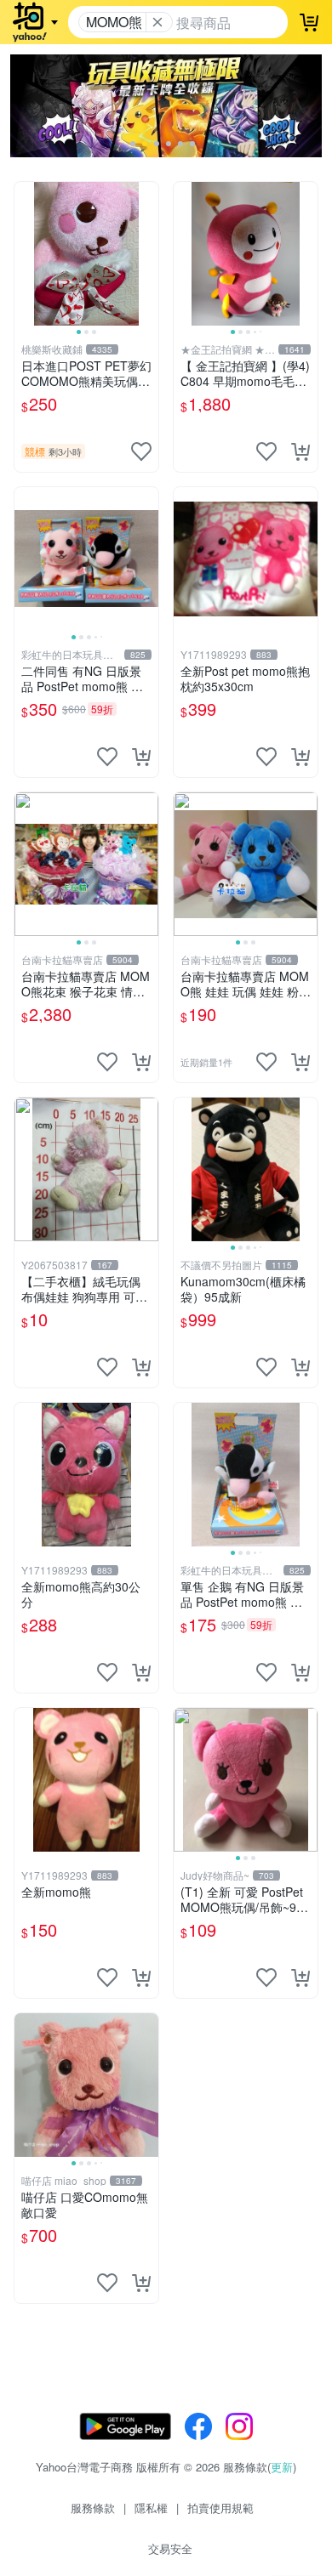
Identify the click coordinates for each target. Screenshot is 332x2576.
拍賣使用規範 (220, 2508)
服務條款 (93, 2508)
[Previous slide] (26, 253)
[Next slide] (147, 253)
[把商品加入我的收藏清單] (141, 451)
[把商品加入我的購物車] (301, 451)
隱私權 (151, 2508)
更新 (282, 2467)
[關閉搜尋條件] (157, 22)
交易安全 (170, 2548)
